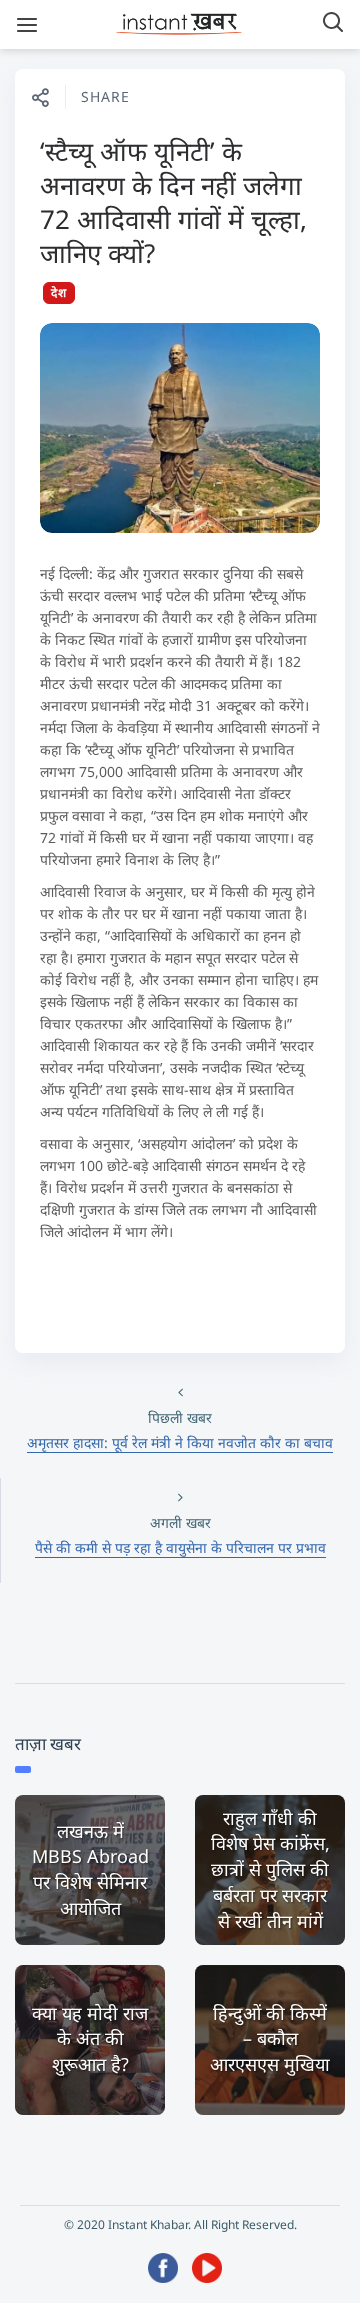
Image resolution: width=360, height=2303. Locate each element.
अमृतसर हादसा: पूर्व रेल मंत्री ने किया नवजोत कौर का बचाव (180, 1442)
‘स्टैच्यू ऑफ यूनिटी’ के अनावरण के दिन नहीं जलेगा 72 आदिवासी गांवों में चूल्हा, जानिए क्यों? (173, 202)
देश (59, 292)
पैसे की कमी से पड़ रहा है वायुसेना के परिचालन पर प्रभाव (180, 1547)
